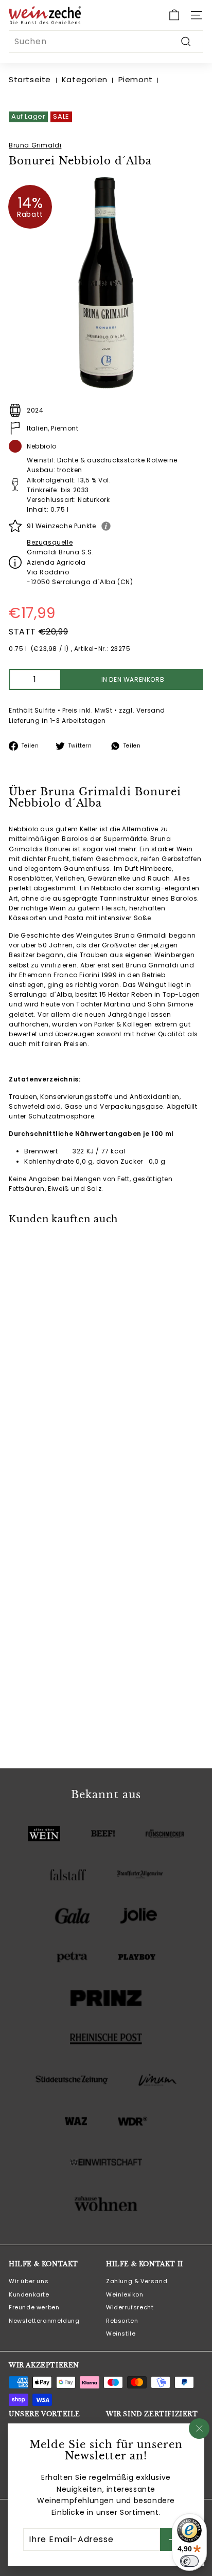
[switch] (189, 2561)
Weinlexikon (125, 2294)
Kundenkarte (29, 2294)
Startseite (30, 79)
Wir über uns (29, 2281)
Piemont (136, 79)
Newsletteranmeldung (44, 2321)
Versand (151, 710)
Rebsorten (122, 2321)
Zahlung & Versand (137, 2281)
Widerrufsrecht (130, 2307)
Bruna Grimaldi (35, 145)
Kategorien (85, 79)
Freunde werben (34, 2307)
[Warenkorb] (174, 15)
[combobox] (106, 42)
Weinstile (121, 2334)
